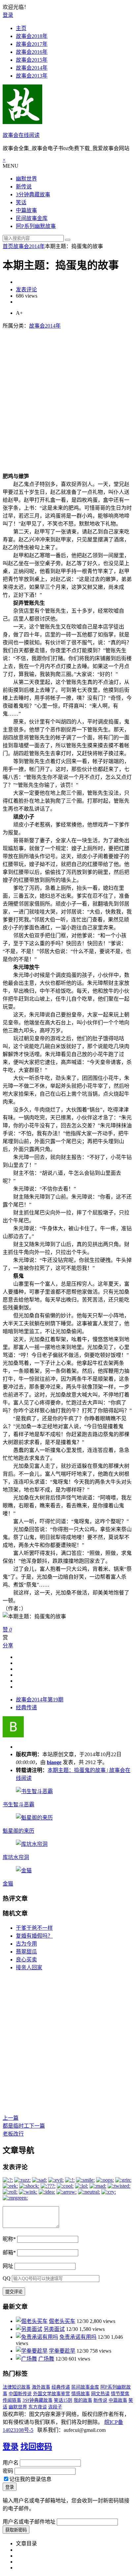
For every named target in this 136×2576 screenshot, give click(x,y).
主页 (21, 28)
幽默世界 (26, 179)
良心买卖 (26, 1960)
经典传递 (26, 1707)
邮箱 (9, 2253)
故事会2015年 (32, 60)
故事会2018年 (32, 36)
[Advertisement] (68, 397)
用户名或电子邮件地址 (29, 2522)
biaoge (54, 1762)
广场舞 (46, 2359)
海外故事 (41, 2387)
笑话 (21, 202)
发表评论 (26, 290)
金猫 (8, 1884)
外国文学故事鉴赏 (51, 2394)
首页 (8, 246)
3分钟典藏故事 (33, 194)
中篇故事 (26, 210)
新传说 (24, 187)
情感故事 (81, 2394)
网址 (8, 2266)
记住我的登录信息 (30, 2479)
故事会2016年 (32, 52)
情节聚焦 (120, 2394)
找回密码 (36, 2447)
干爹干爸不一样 (34, 1928)
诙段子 (55, 2407)
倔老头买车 (62, 2321)
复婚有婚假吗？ (34, 1936)
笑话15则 (63, 2400)
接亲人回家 (29, 1967)
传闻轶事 (12, 2400)
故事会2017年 (32, 44)
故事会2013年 (32, 76)
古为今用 (26, 1944)
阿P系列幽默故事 (36, 226)
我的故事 (83, 2400)
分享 (8, 1645)
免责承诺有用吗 (78, 2337)
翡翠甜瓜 (26, 1952)
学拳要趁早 (62, 2351)
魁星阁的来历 (18, 1831)
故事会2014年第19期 (40, 1700)
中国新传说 (20, 2394)
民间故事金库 (32, 218)
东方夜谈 (38, 2407)
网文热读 (100, 2394)
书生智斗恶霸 (18, 1804)
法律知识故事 (17, 2387)
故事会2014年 (32, 68)
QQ (7, 2278)
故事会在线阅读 (21, 135)
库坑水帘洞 (16, 1857)
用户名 (11, 2463)
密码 (8, 2471)
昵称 (9, 2239)
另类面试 (54, 2329)
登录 (8, 15)
